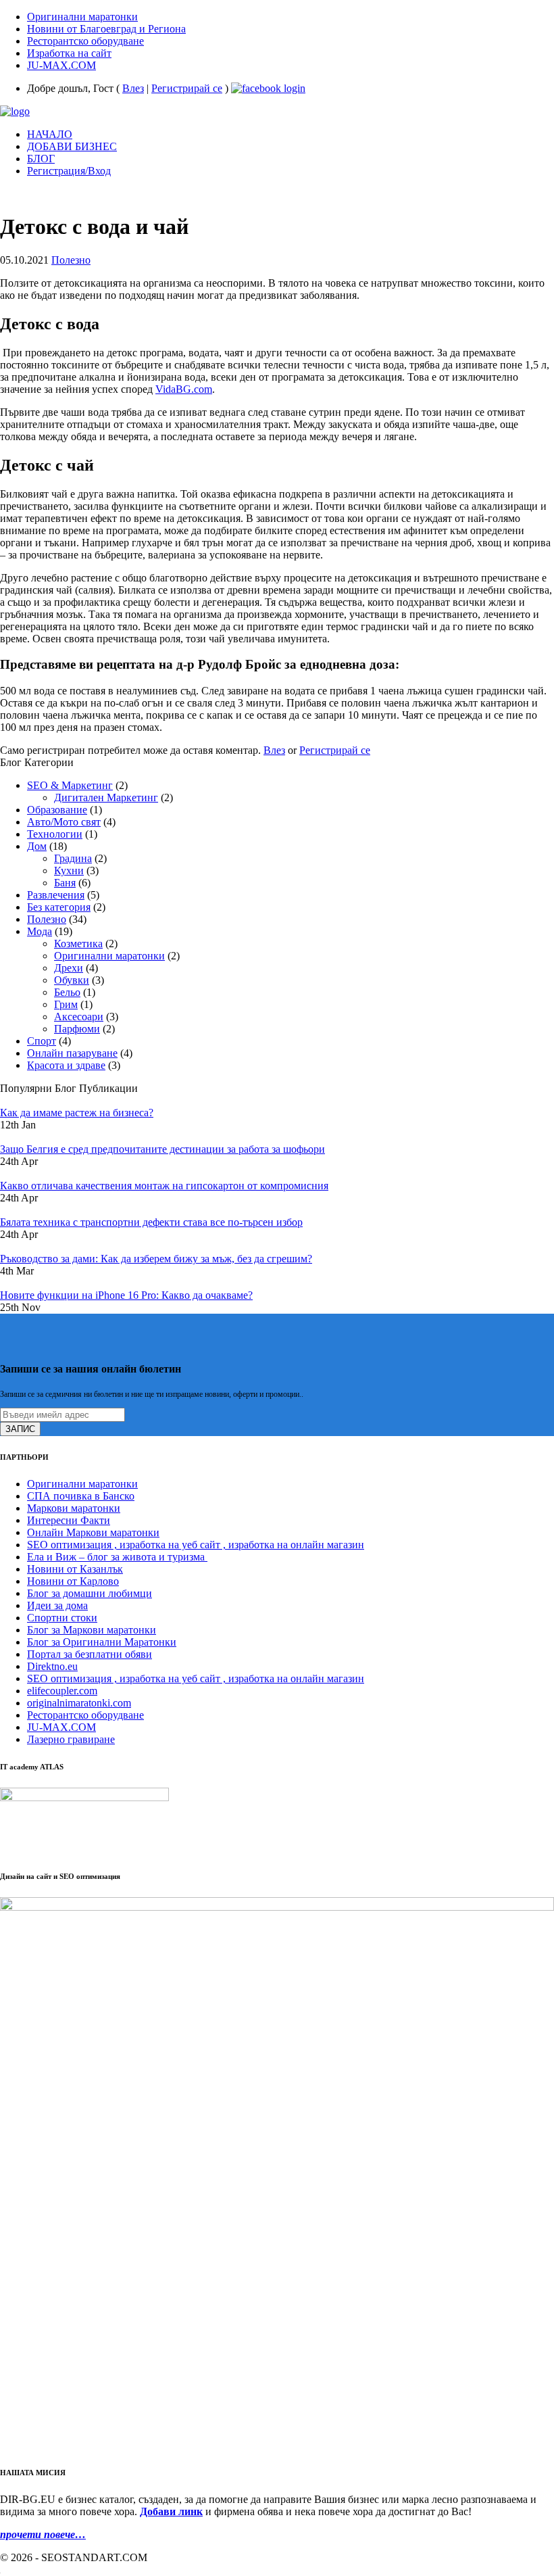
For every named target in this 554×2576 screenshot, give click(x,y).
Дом (37, 846)
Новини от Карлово (73, 1581)
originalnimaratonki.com (79, 1703)
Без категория (59, 907)
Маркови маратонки (74, 1508)
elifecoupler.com (62, 1691)
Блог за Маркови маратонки (92, 1630)
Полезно (71, 260)
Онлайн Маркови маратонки (93, 1532)
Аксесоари (79, 1017)
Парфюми (77, 1029)
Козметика (78, 944)
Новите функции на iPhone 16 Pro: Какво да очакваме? (126, 1295)
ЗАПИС (20, 1429)
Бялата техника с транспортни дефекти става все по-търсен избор (151, 1222)
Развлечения (56, 895)
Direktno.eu (52, 1666)
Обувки (72, 980)
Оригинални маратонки (109, 956)
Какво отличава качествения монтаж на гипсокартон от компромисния (164, 1186)
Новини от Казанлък (75, 1569)
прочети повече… (43, 2534)
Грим (66, 1004)
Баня (65, 883)
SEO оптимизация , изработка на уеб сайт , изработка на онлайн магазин (196, 1545)
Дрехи (69, 968)
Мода (40, 931)
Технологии (55, 834)
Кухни (69, 870)
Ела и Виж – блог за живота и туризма (117, 1557)
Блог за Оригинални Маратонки (102, 1642)
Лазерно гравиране (71, 1739)
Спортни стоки (62, 1618)
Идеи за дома (57, 1605)
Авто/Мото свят (64, 822)
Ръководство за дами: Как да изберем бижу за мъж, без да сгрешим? (156, 1259)
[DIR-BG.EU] (15, 111)
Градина (73, 858)
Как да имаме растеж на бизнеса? (77, 1113)
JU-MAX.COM (61, 1727)
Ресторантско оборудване (85, 1715)
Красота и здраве (66, 1065)
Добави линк (171, 2511)
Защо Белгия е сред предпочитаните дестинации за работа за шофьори (162, 1149)
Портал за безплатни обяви (90, 1654)
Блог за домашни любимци (90, 1593)
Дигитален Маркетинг (106, 797)
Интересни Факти (69, 1520)
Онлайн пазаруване (72, 1053)
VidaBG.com (184, 389)
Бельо (67, 992)
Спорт (42, 1041)
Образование (57, 810)
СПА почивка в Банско (81, 1496)
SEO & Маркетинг (70, 785)
